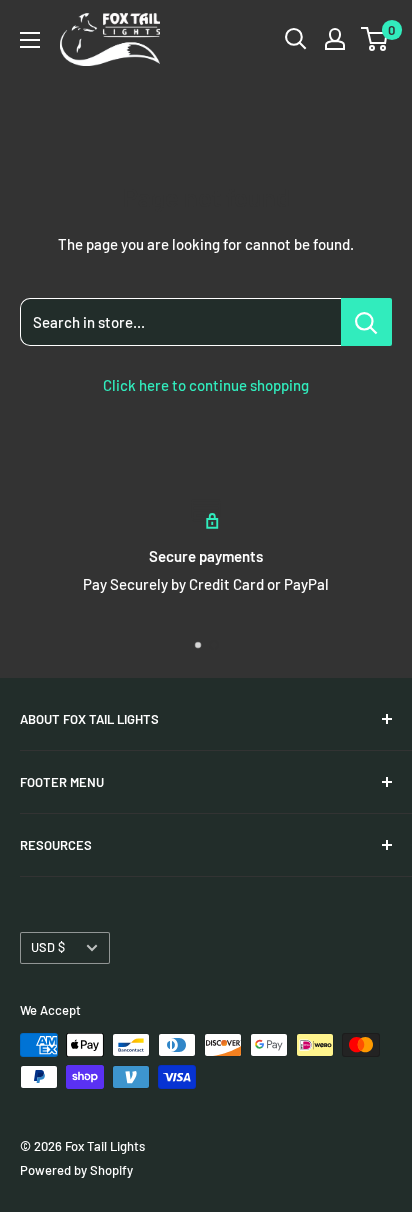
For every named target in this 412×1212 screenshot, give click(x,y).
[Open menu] (30, 40)
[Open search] (296, 39)
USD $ (48, 947)
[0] (375, 39)
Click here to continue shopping (206, 385)
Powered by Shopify (76, 1170)
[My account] (335, 39)
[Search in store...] (366, 322)
